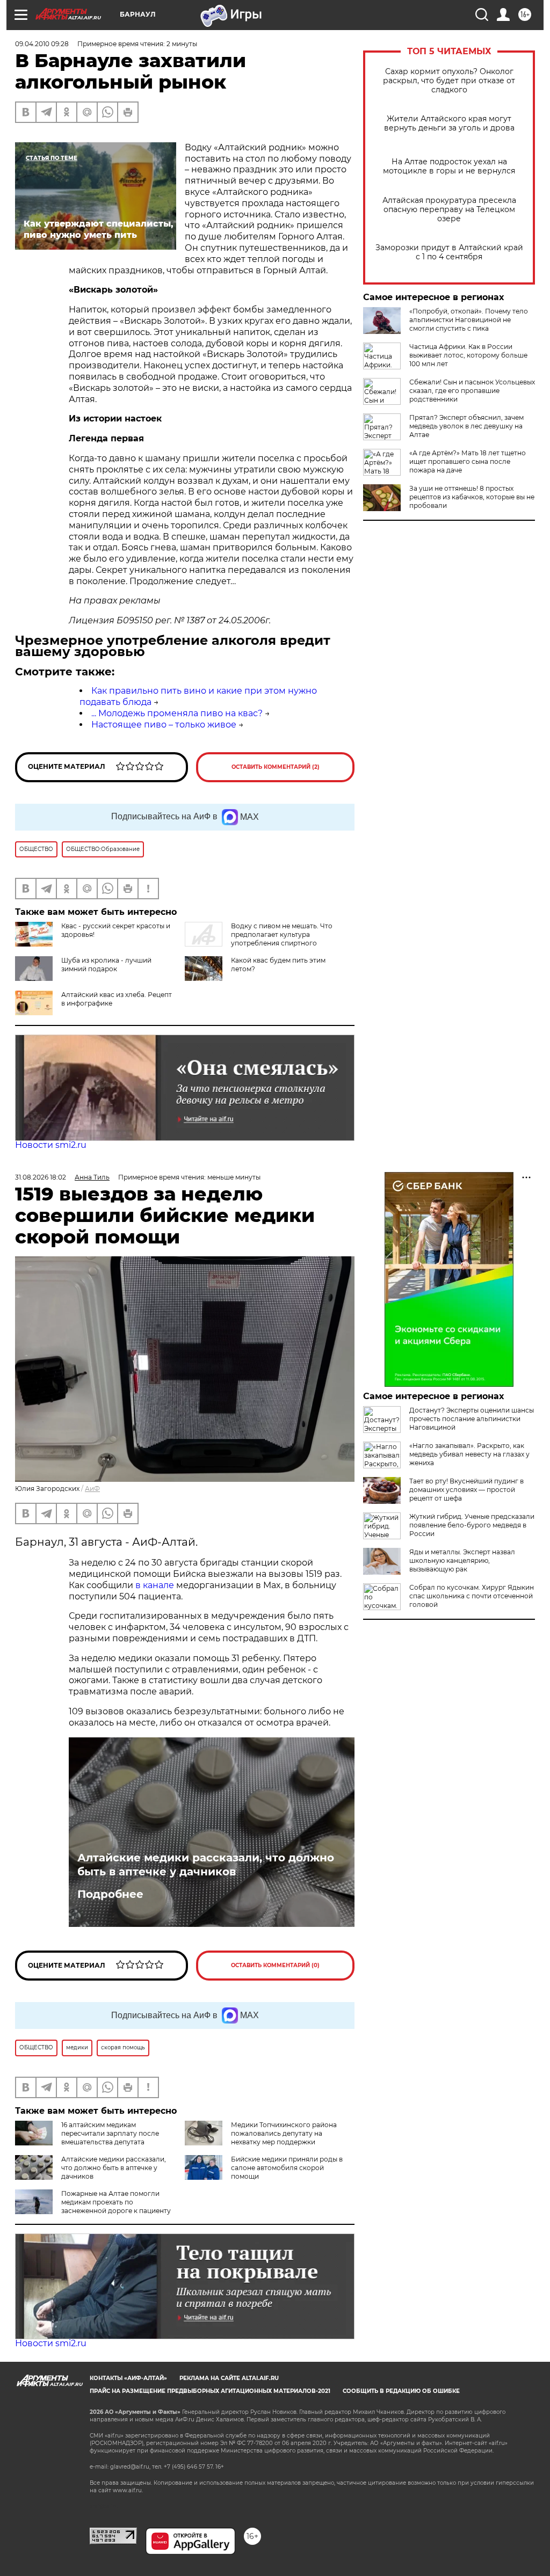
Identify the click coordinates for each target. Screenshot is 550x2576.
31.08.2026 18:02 (41, 1177)
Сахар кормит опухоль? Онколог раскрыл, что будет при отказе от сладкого (449, 81)
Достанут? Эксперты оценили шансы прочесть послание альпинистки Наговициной (472, 1419)
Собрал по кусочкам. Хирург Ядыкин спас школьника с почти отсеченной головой (472, 1596)
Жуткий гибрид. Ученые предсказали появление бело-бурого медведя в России (472, 1525)
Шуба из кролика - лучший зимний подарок (106, 965)
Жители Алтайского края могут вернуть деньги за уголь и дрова (449, 123)
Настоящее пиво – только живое (164, 725)
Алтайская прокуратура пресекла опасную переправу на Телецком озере (449, 210)
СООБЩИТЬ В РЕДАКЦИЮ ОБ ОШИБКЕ (401, 2391)
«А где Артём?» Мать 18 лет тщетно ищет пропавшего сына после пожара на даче (468, 461)
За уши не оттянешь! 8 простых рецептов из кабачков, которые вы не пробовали (472, 497)
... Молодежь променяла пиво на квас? (177, 713)
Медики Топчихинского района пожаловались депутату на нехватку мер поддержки (284, 2133)
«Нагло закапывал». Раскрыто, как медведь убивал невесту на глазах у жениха (469, 1454)
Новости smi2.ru (51, 1145)
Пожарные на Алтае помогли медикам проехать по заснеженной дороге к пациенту (116, 2202)
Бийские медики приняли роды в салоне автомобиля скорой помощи (287, 2168)
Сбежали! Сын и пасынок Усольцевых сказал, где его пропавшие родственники (472, 391)
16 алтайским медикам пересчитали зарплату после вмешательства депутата (110, 2133)
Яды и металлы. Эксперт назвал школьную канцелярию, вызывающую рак (462, 1560)
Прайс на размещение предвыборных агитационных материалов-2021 (210, 2391)
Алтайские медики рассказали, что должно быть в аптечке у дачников (206, 1865)
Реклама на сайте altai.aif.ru (229, 2378)
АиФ (92, 1489)
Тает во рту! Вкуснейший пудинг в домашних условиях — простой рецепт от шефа (466, 1490)
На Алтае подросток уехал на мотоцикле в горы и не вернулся (449, 166)
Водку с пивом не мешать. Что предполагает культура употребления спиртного (282, 934)
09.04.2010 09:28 (42, 44)
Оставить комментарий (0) (275, 1965)
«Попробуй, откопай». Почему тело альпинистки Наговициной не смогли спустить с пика (469, 320)
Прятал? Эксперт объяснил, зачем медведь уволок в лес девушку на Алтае (466, 426)
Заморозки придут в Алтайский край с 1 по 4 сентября (449, 252)
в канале (155, 1585)
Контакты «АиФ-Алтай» (128, 2378)
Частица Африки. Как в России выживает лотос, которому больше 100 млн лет (468, 355)
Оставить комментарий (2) (276, 767)
